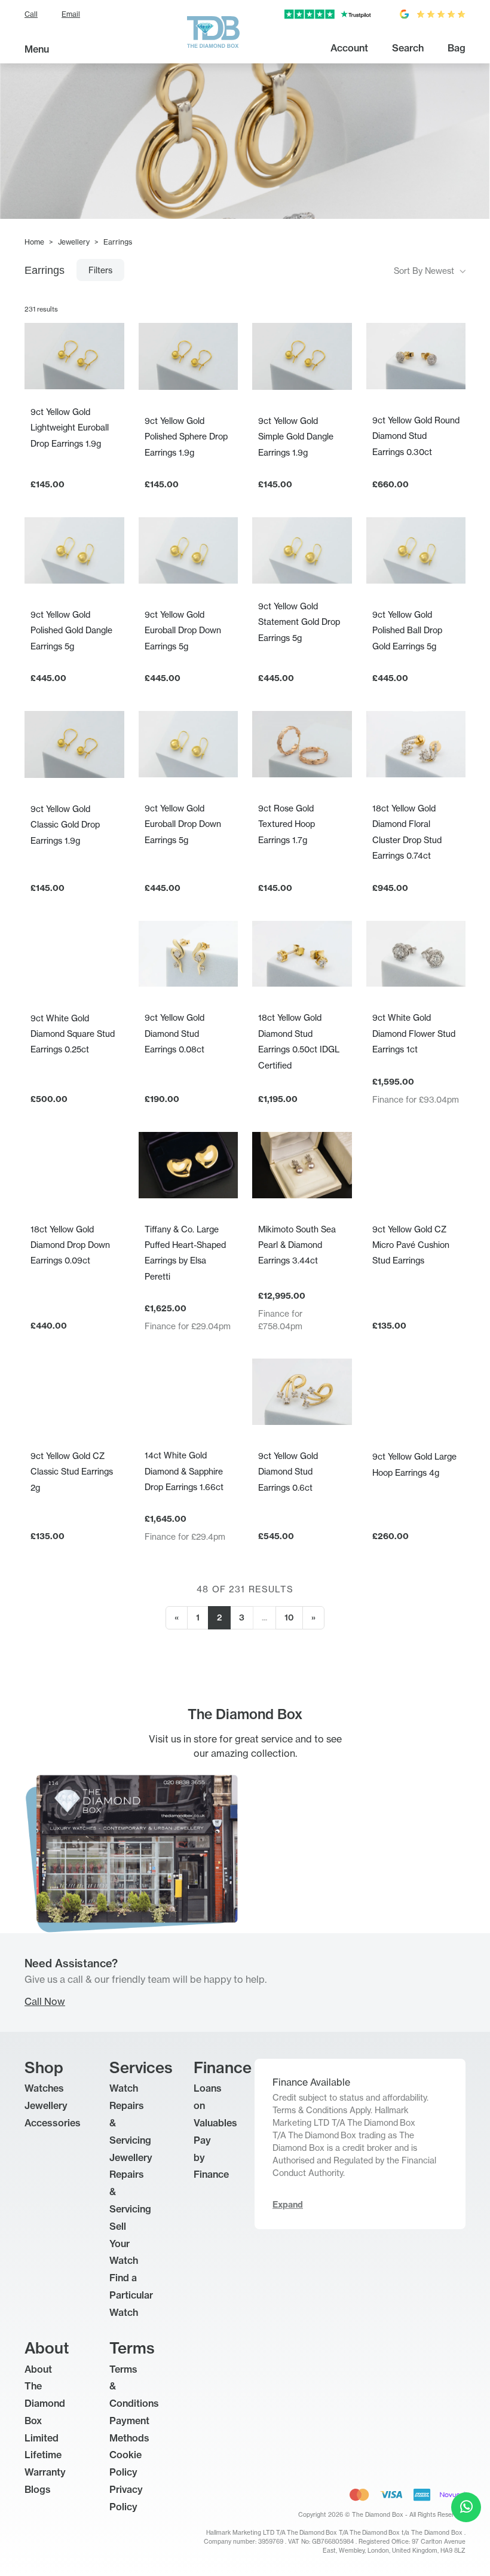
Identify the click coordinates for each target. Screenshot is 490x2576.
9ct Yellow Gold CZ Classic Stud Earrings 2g (72, 1472)
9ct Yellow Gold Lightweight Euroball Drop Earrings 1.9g (70, 428)
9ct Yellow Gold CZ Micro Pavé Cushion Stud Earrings (411, 1245)
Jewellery (74, 242)
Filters (100, 270)
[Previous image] (151, 356)
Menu (37, 49)
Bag (457, 48)
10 (289, 1617)
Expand (288, 2205)
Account (349, 48)
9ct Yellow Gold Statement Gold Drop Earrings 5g (299, 622)
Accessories (53, 2123)
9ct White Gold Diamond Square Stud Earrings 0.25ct (73, 1034)
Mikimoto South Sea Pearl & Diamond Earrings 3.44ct (297, 1245)
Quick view (74, 367)
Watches (44, 2088)
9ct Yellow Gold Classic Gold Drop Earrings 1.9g (65, 825)
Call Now (45, 2001)
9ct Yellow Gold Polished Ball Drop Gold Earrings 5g (407, 630)
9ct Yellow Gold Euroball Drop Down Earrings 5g (183, 630)
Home (34, 242)
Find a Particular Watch (131, 2295)
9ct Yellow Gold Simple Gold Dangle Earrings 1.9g (296, 437)
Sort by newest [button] (425, 271)
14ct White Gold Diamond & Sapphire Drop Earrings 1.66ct (184, 1471)
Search (408, 48)
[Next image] (225, 356)
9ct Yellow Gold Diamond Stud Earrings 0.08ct (174, 1033)
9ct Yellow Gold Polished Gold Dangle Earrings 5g (71, 630)
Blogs (38, 2489)
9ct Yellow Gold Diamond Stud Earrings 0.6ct (288, 1472)
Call (31, 14)
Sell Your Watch (124, 2244)
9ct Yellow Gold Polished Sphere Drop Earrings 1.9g (186, 437)
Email (71, 14)
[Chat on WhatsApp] (466, 2507)
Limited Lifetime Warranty (45, 2455)
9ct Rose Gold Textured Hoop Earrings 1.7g (287, 824)
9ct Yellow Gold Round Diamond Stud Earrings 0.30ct (416, 436)
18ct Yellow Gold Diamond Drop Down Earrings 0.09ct (70, 1245)
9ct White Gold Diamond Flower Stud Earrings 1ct (414, 1033)
